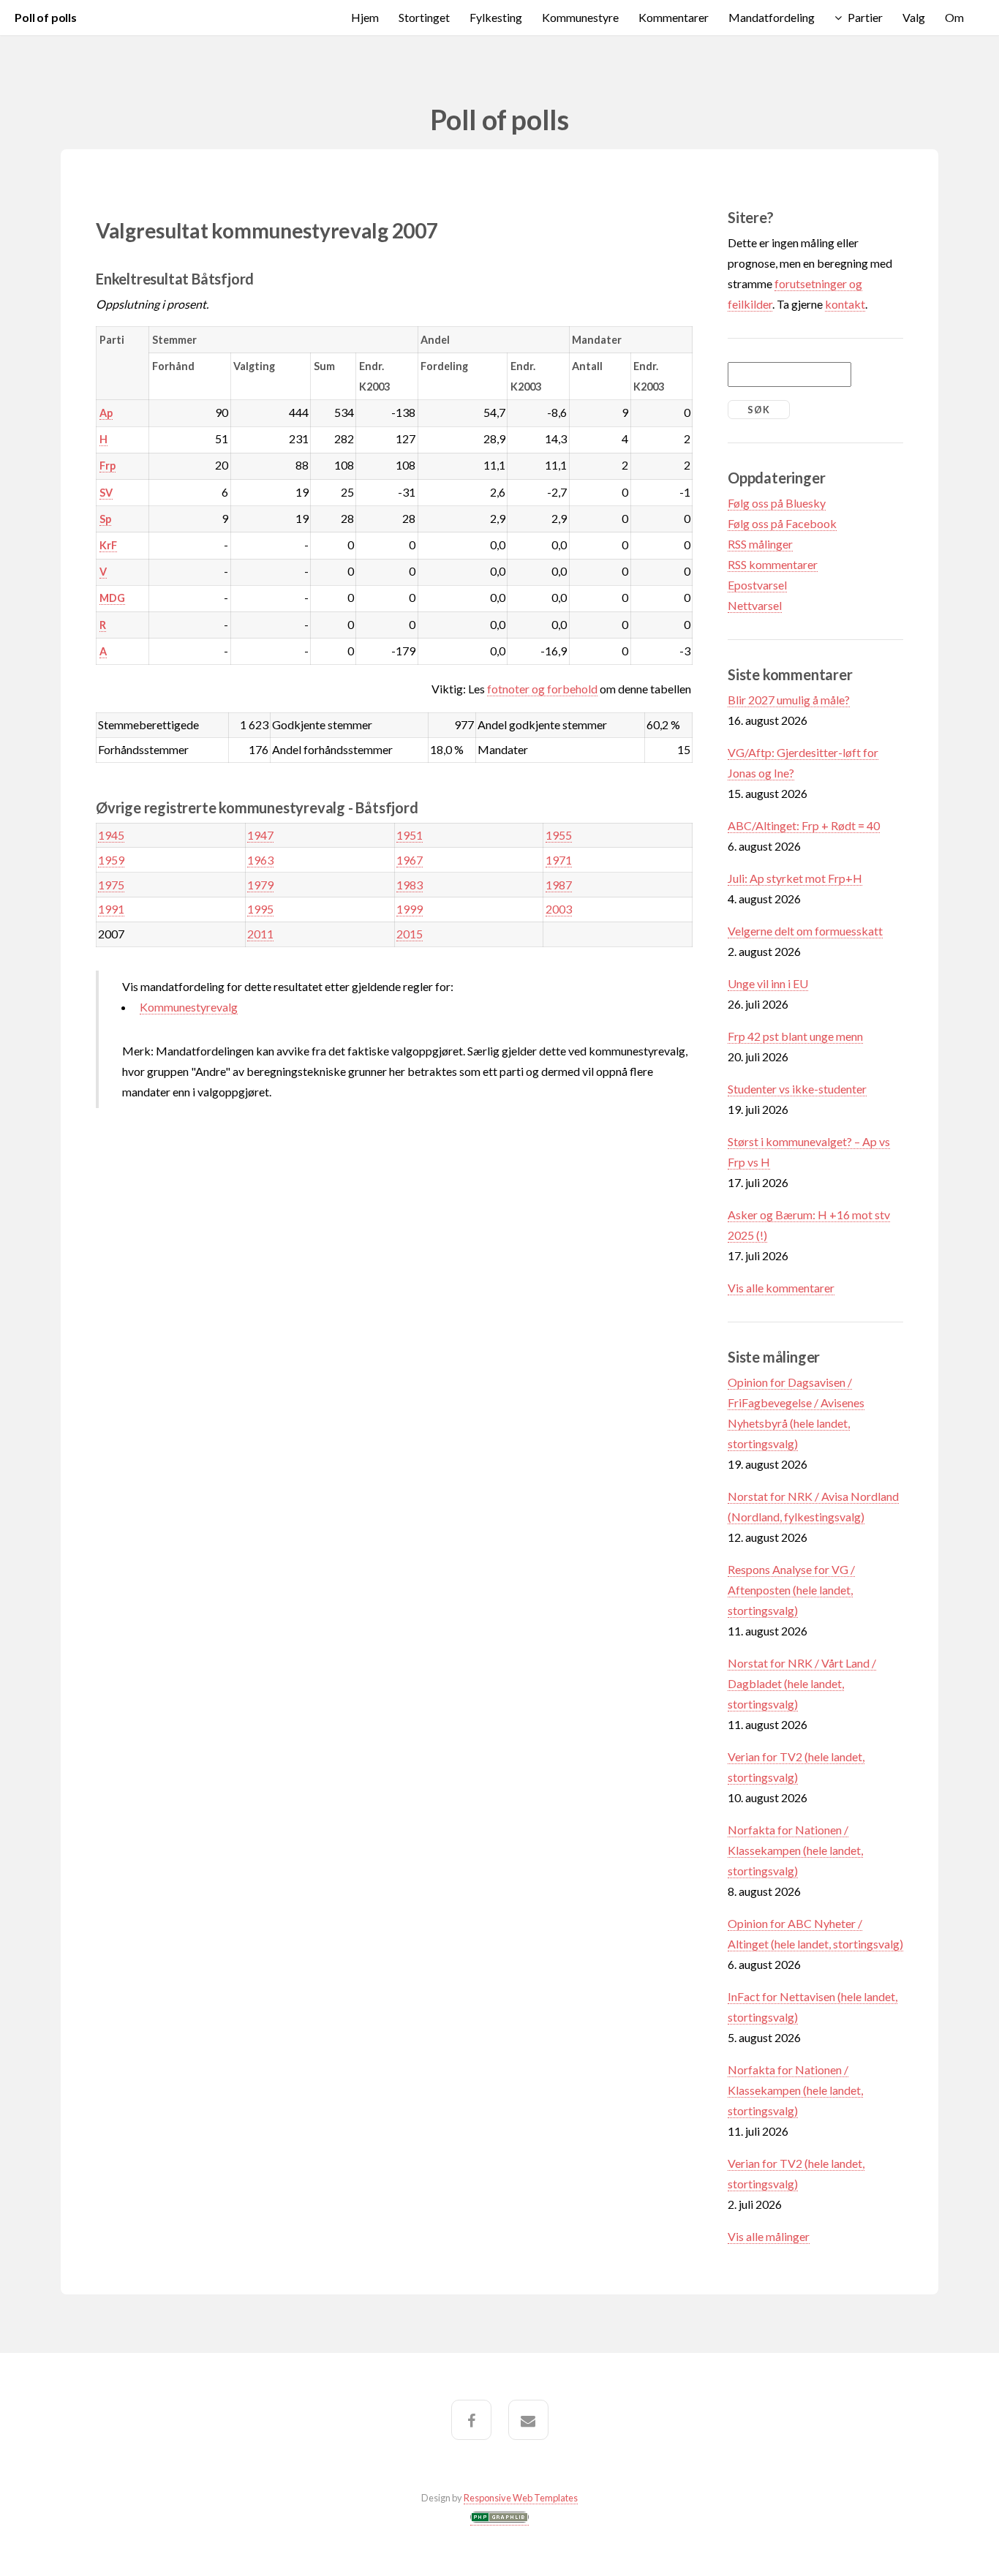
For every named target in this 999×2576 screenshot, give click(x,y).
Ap (106, 413)
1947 (260, 835)
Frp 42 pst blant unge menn (795, 1036)
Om (954, 17)
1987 (559, 885)
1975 (111, 885)
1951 (410, 835)
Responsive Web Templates (521, 2498)
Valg (914, 17)
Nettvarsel (755, 605)
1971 (559, 860)
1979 (260, 885)
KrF (108, 545)
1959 (111, 860)
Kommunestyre (580, 17)
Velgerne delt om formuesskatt (805, 931)
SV (106, 493)
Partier (865, 17)
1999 (410, 909)
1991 (111, 909)
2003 (559, 909)
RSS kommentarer (773, 564)
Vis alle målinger (769, 2236)
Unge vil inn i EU (768, 983)
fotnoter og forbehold (542, 689)
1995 (260, 909)
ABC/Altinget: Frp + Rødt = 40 (804, 825)
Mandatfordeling (772, 17)
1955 (559, 835)
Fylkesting (496, 17)
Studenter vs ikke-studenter (797, 1089)
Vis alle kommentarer (781, 1288)
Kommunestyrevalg (189, 1007)
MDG (112, 598)
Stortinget (424, 17)
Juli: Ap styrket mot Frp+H (795, 878)
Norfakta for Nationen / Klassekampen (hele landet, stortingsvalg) (795, 1850)
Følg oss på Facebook (782, 523)
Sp (105, 519)
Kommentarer (674, 17)
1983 (410, 885)
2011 (260, 934)
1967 (410, 860)
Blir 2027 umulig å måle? (789, 700)
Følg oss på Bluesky (777, 503)
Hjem (365, 17)
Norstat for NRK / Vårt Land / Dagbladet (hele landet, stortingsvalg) (802, 1683)
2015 (410, 934)
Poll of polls (46, 17)
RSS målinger (760, 544)
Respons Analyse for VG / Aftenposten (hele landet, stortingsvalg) (791, 1590)
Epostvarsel (757, 585)
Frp (108, 466)
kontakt (845, 304)
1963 (260, 860)
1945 (111, 835)
